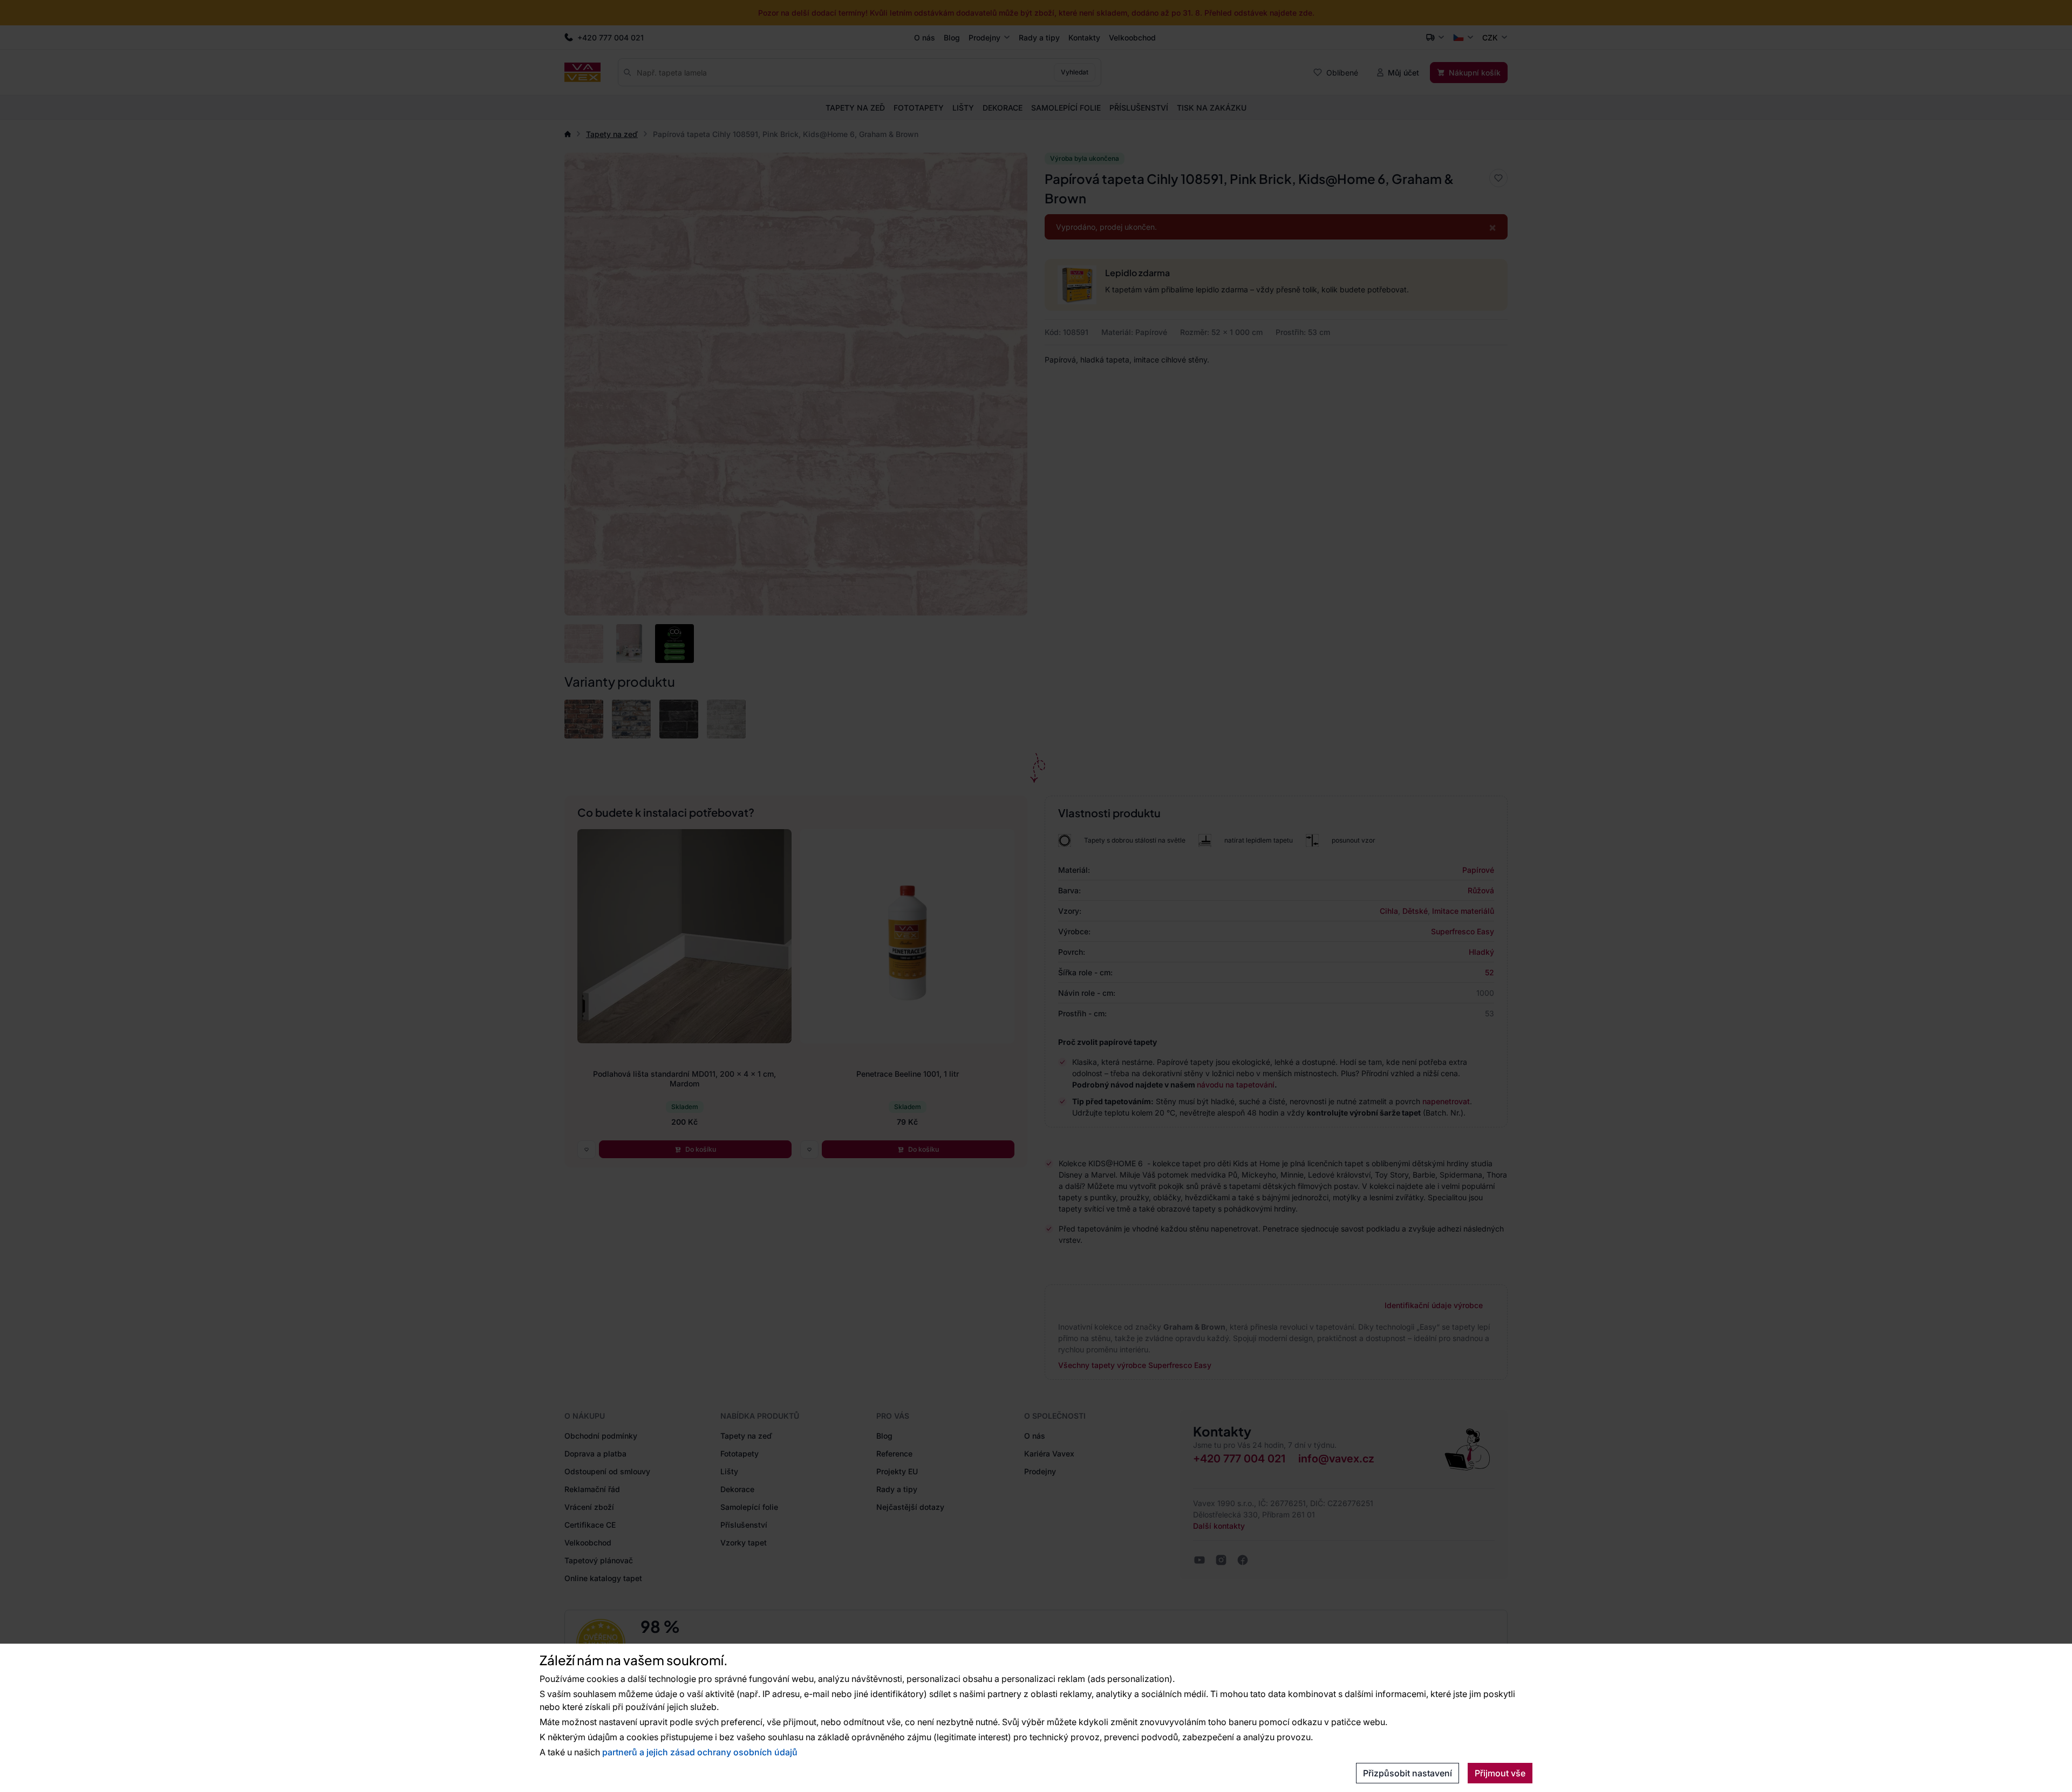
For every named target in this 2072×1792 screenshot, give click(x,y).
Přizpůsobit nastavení (1408, 1773)
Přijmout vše (1500, 1773)
